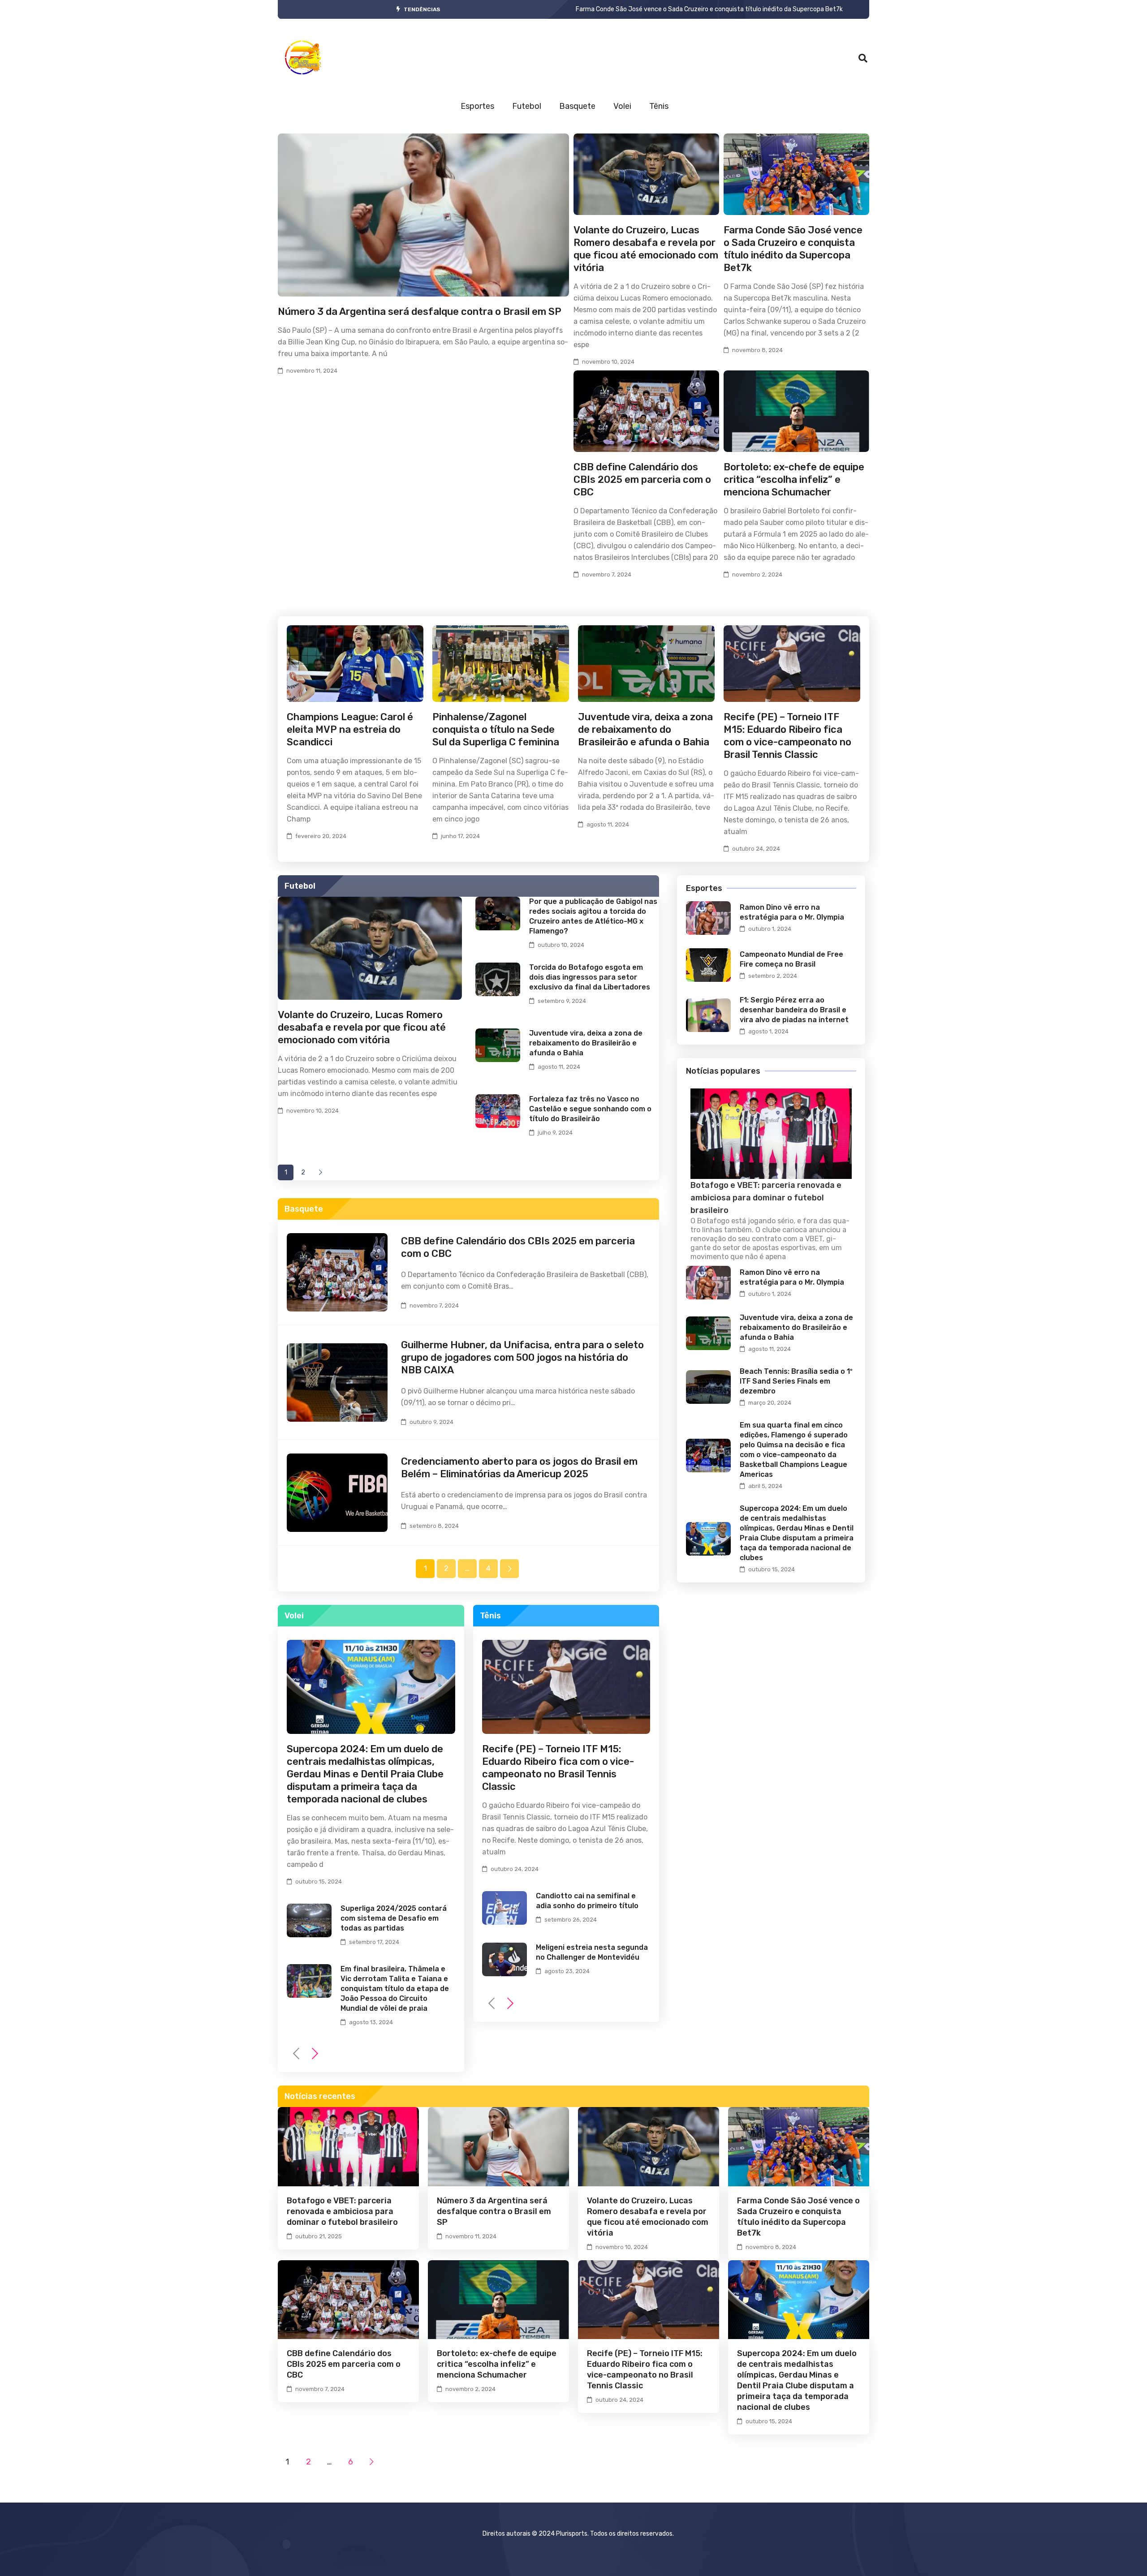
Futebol (527, 106)
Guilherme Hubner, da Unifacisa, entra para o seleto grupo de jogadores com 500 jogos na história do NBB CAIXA (522, 1357)
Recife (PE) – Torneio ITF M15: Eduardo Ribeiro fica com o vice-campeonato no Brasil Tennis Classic (787, 736)
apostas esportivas (784, 1248)
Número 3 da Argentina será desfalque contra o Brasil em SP (420, 312)
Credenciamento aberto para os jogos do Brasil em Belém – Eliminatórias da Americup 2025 (519, 1468)
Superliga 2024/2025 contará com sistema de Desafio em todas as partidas (394, 1918)
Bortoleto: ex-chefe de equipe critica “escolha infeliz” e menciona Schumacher (794, 480)
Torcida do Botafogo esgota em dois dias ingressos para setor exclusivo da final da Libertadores (590, 977)
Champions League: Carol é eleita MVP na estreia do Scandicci (350, 729)
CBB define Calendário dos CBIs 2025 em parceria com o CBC (642, 480)
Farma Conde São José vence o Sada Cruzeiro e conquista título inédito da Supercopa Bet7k (793, 249)
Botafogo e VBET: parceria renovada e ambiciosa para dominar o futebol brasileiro (694, 9)
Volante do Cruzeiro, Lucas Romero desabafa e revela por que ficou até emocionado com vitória (646, 249)
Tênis (659, 106)
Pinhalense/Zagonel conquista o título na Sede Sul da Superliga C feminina (496, 729)
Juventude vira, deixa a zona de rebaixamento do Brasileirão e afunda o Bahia (645, 729)
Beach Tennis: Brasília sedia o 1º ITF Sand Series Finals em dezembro (796, 1381)
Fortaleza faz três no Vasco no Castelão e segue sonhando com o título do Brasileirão (590, 1109)
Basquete (577, 106)
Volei (622, 106)
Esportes (477, 106)
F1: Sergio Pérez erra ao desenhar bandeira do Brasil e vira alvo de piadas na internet (794, 1010)
